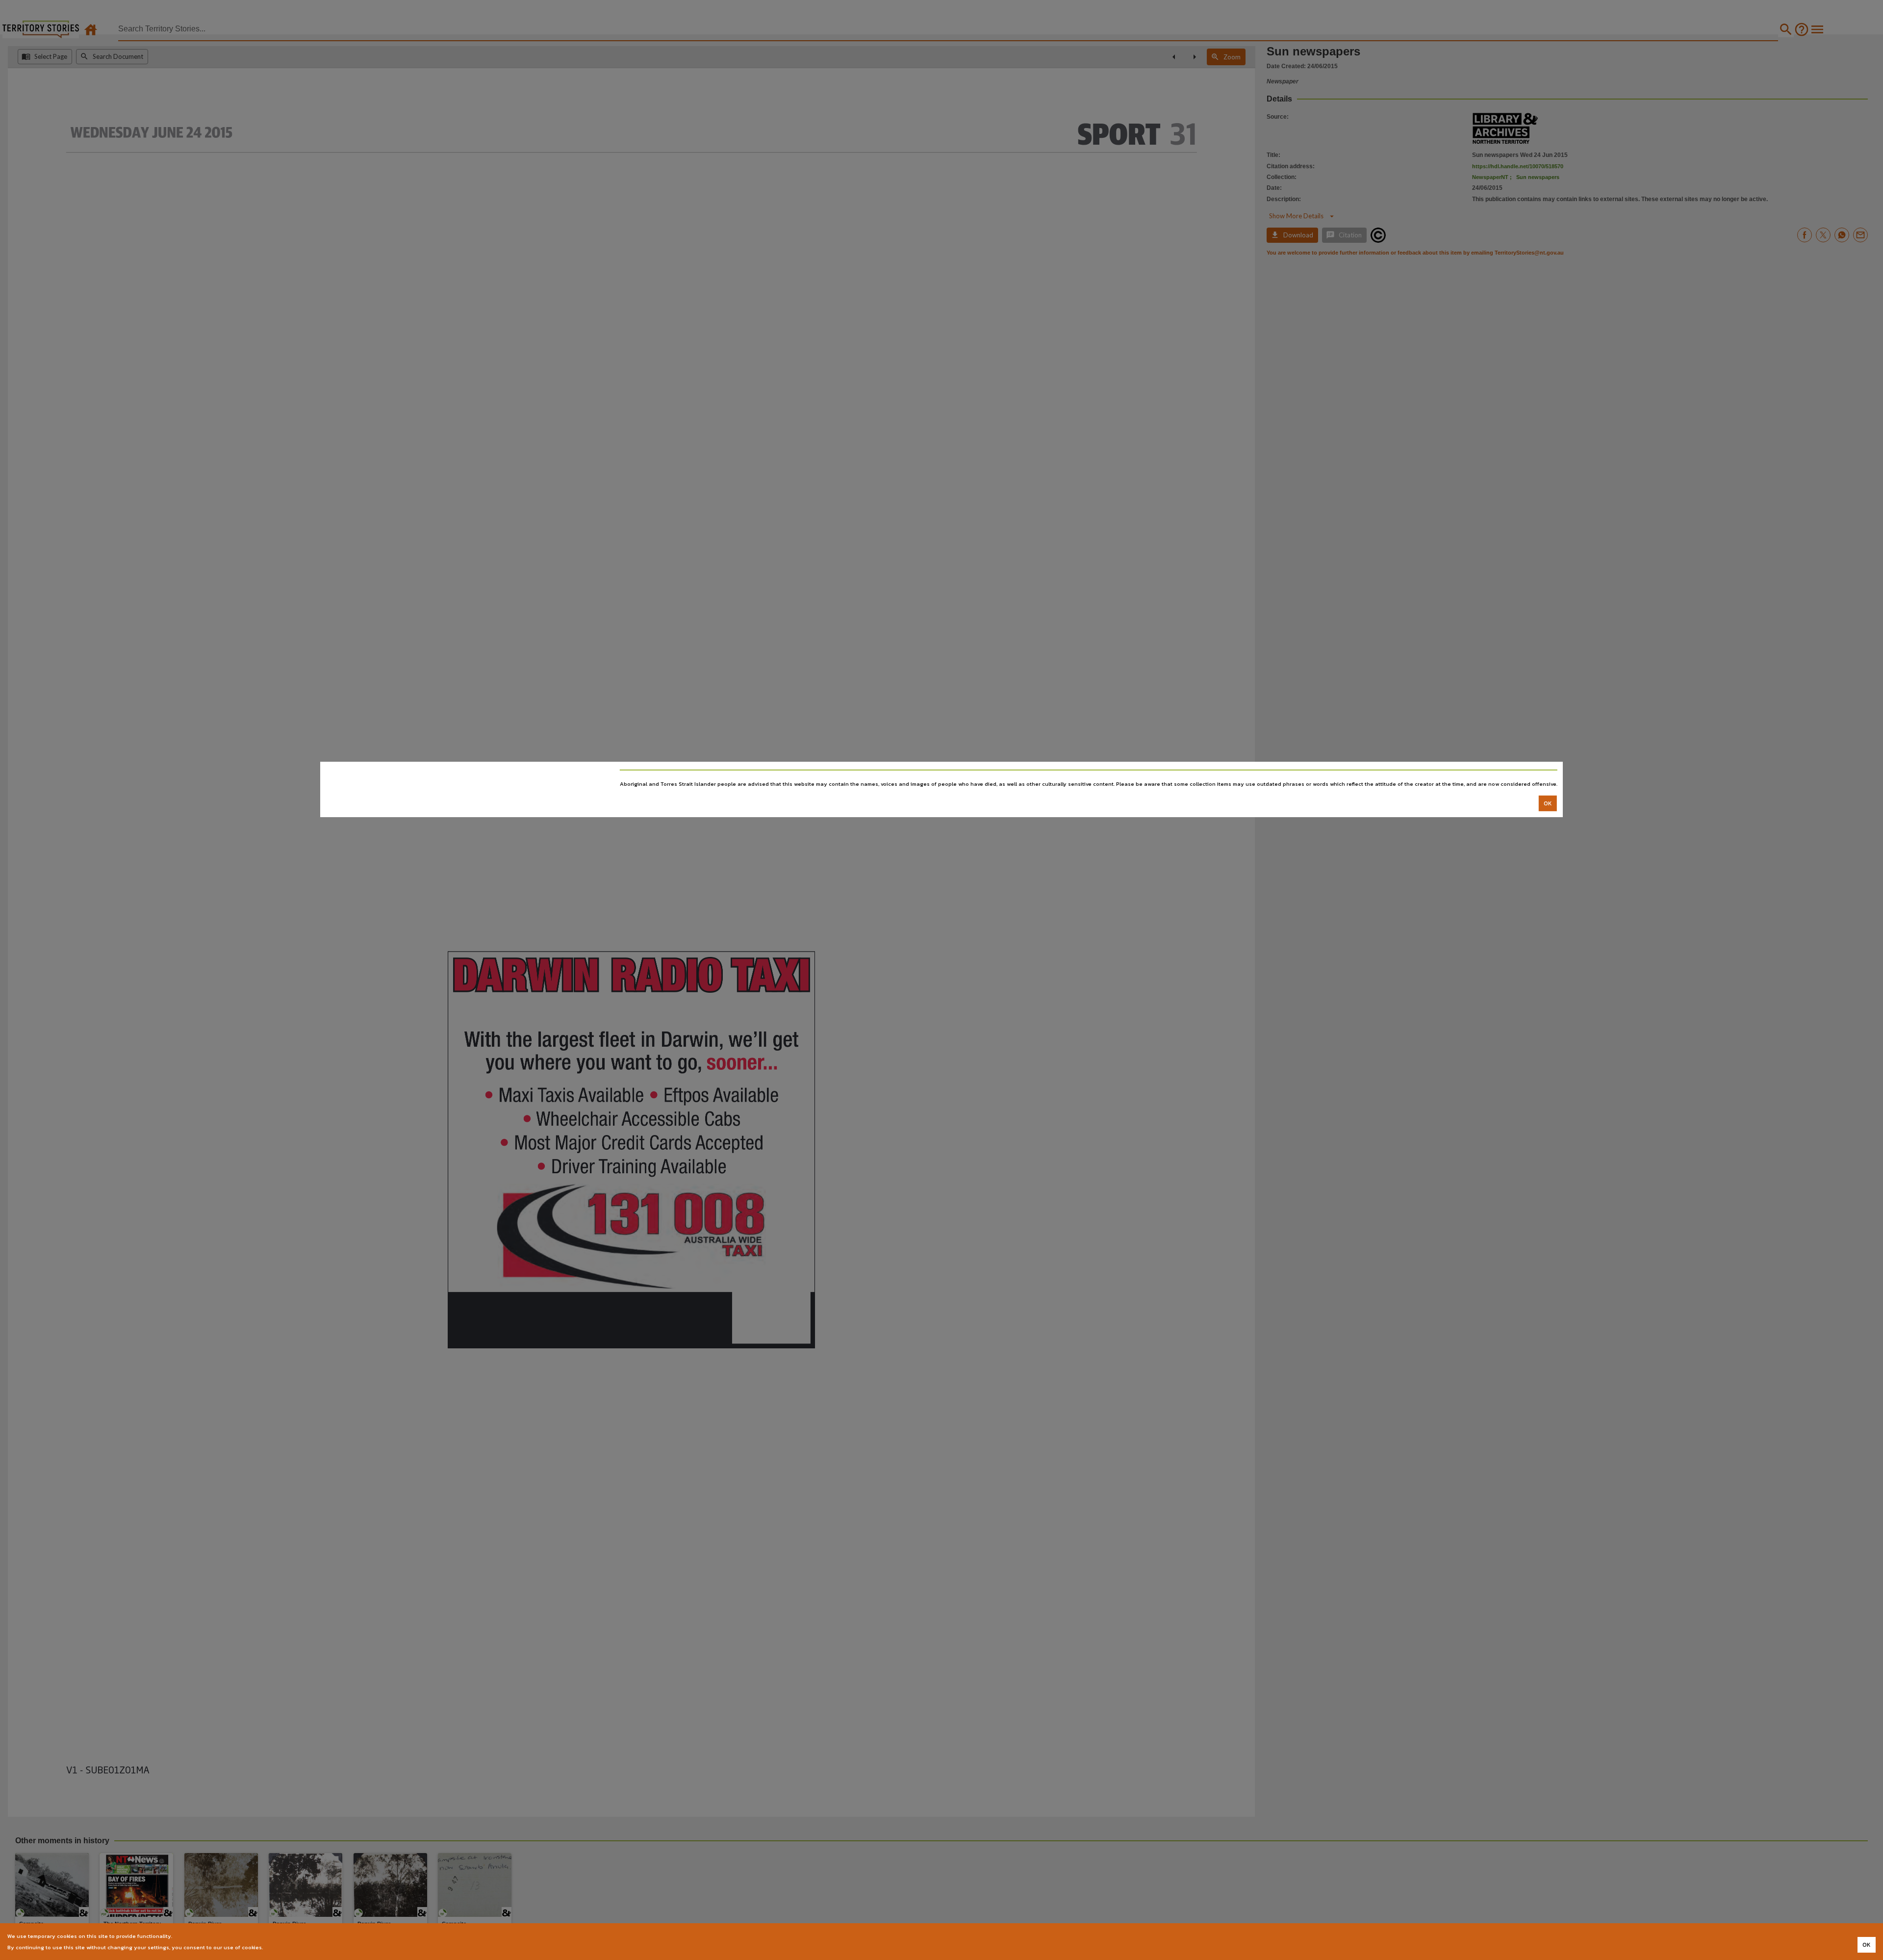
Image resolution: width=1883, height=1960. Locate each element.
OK (1548, 803)
